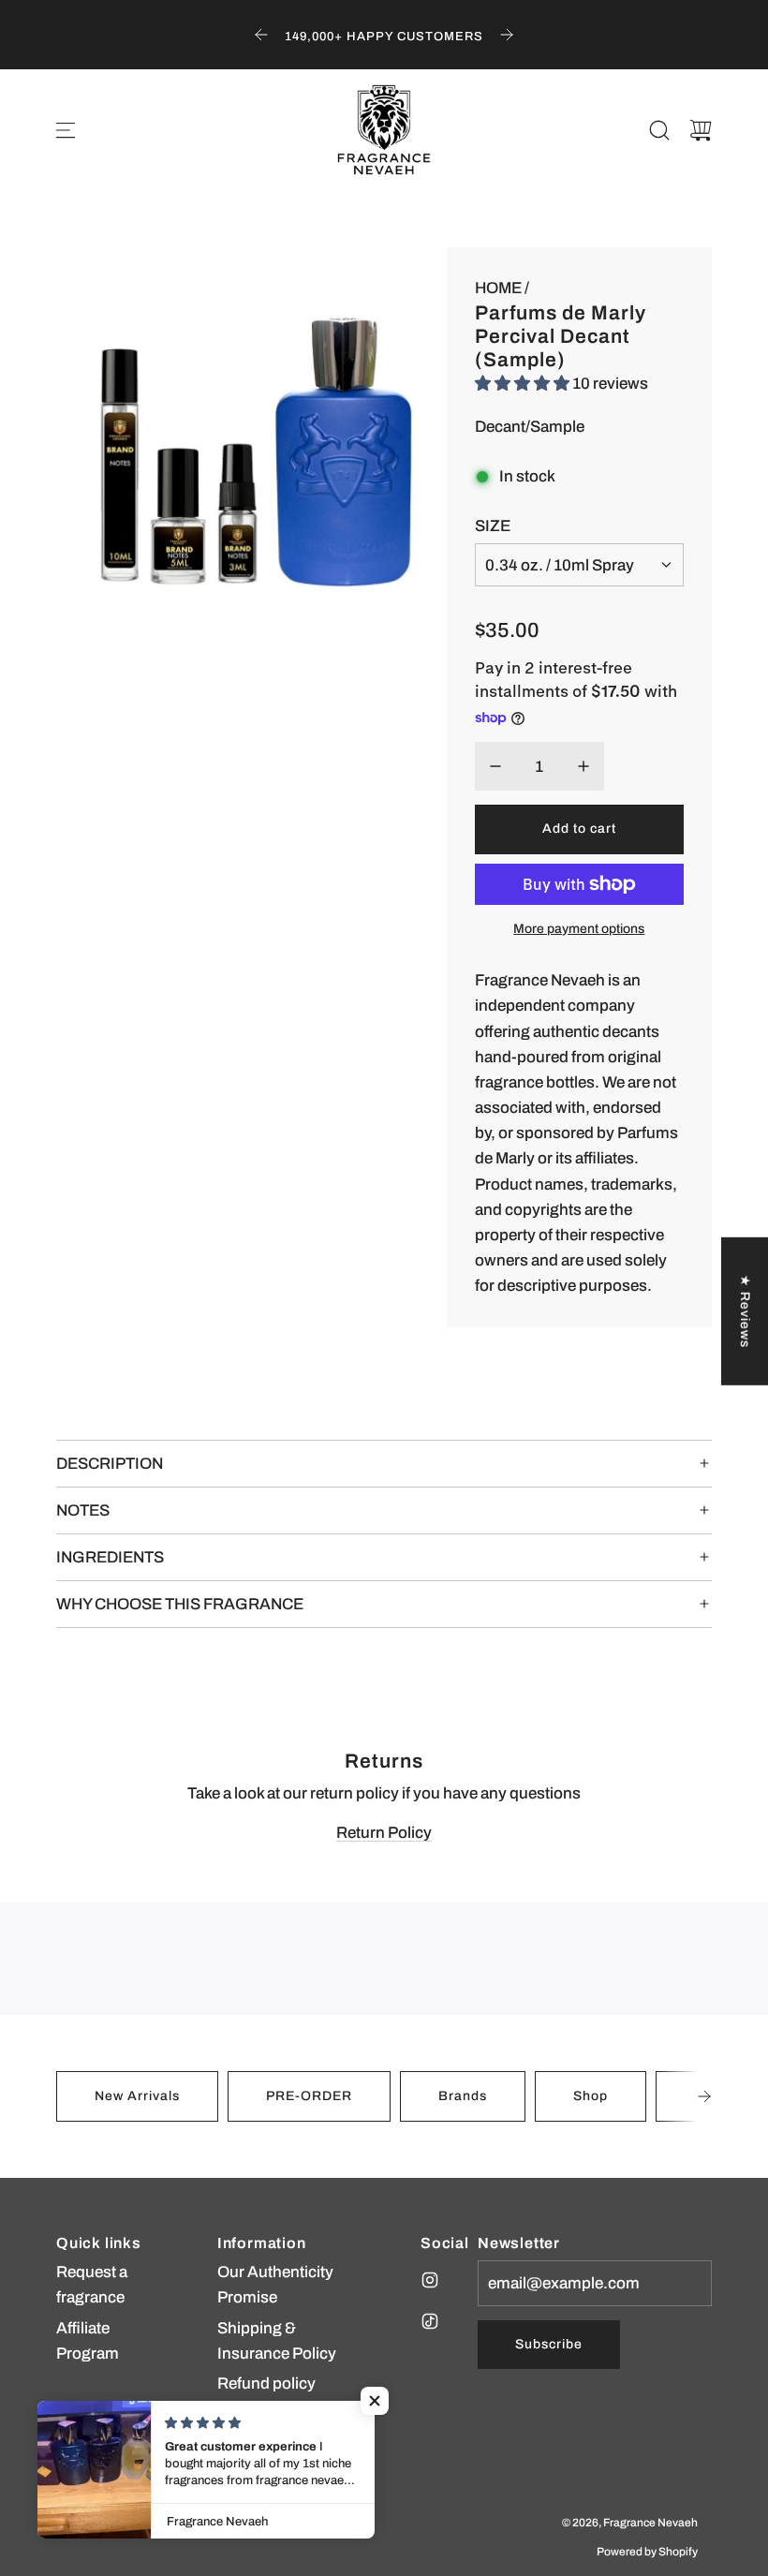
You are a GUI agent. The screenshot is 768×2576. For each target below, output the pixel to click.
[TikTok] (430, 2321)
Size (493, 526)
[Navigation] (66, 130)
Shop (591, 2096)
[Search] (659, 130)
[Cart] (701, 130)
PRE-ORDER (309, 2096)
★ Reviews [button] (745, 1311)
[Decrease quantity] (495, 766)
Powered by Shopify (647, 2552)
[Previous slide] (261, 35)
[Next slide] (507, 35)
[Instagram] (430, 2280)
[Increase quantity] (583, 766)
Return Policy (384, 1833)
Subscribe (549, 2344)
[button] (704, 2096)
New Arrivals (137, 2096)
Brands (463, 2096)
